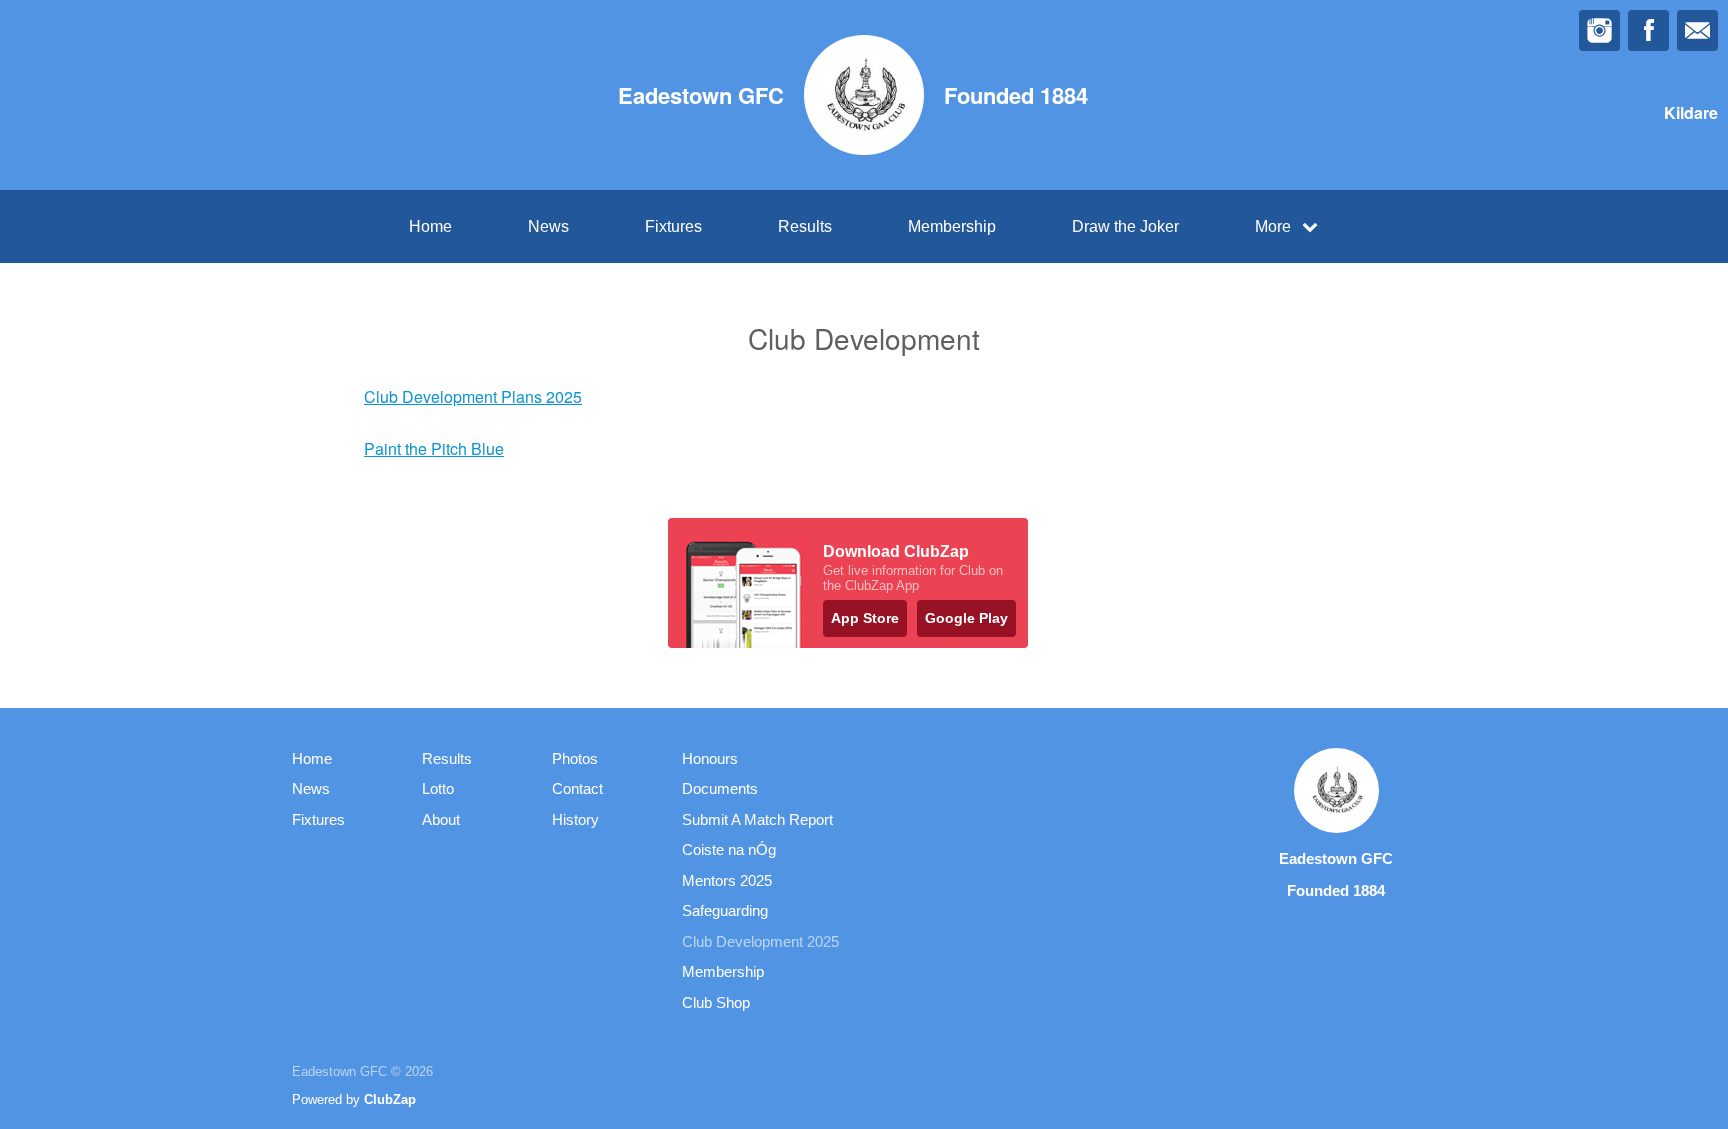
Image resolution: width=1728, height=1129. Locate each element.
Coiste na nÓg (729, 849)
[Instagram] (1599, 30)
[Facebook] (1648, 30)
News (548, 226)
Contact (577, 788)
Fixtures (673, 226)
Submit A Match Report (757, 819)
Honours (710, 758)
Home (430, 226)
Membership (952, 226)
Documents (720, 788)
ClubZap (390, 1099)
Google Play (966, 618)
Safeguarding (725, 910)
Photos (575, 758)
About (441, 819)
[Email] (1697, 30)
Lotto (438, 788)
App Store (865, 618)
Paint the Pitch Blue (434, 448)
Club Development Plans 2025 (473, 396)
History (575, 819)
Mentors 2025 (727, 880)
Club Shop (716, 1002)
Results (805, 226)
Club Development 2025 (760, 941)
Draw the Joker (1125, 226)
